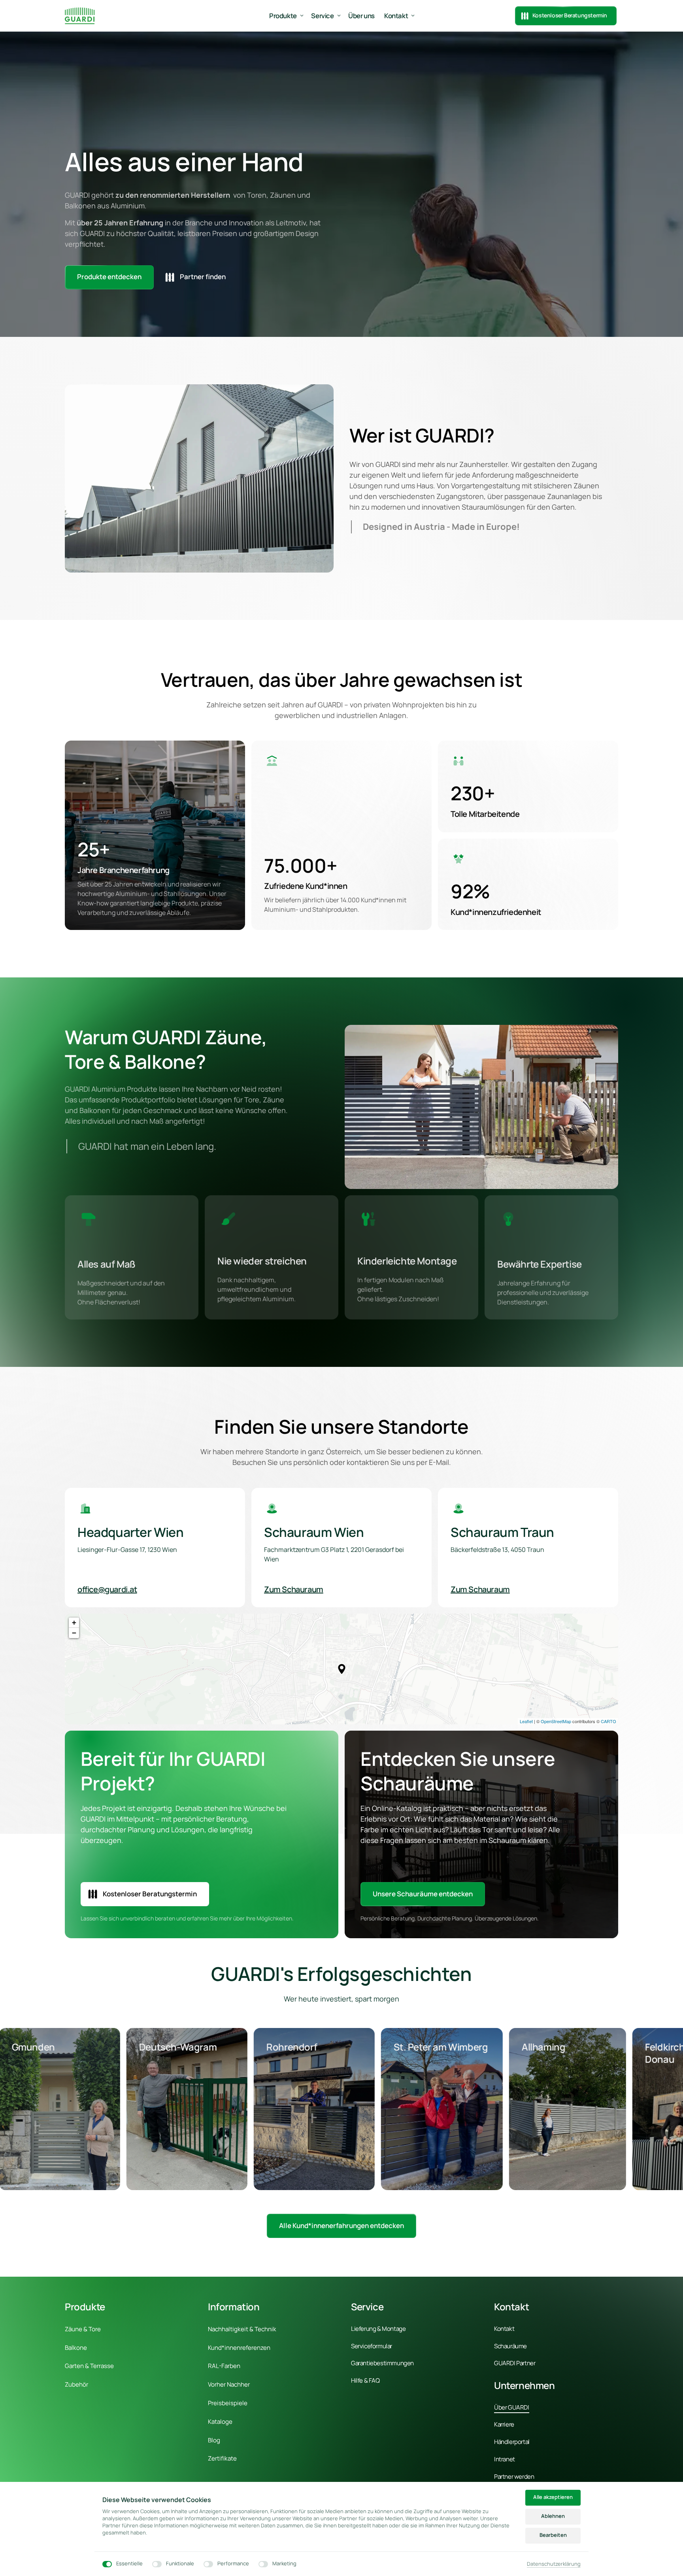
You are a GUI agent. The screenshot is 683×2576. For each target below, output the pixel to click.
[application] (341, 1669)
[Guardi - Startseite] (80, 16)
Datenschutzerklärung (554, 2564)
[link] (341, 2226)
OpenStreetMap (556, 1721)
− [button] (74, 1633)
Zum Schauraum (294, 1589)
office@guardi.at (107, 1589)
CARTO (608, 1721)
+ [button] (74, 1623)
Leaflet (526, 1721)
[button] (342, 1669)
